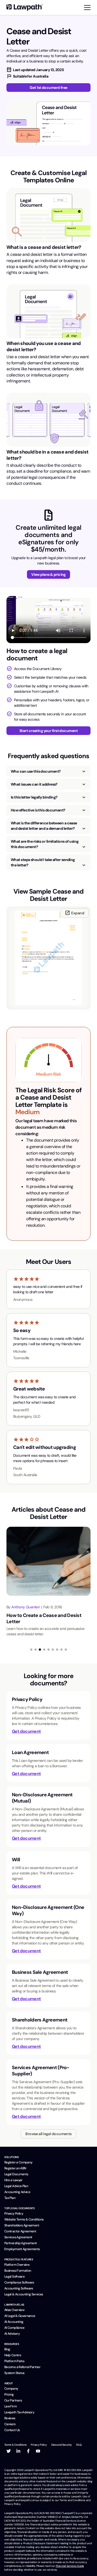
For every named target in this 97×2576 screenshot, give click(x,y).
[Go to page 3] (40, 1650)
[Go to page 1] (31, 1650)
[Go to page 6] (53, 1650)
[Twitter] (9, 2451)
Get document (26, 1731)
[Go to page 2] (36, 1650)
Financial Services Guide (70, 2566)
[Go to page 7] (57, 1650)
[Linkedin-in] (18, 2451)
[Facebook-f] (28, 2451)
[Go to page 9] (66, 1650)
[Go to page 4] (44, 1650)
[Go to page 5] (48, 1650)
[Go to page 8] (61, 1650)
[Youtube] (38, 2451)
